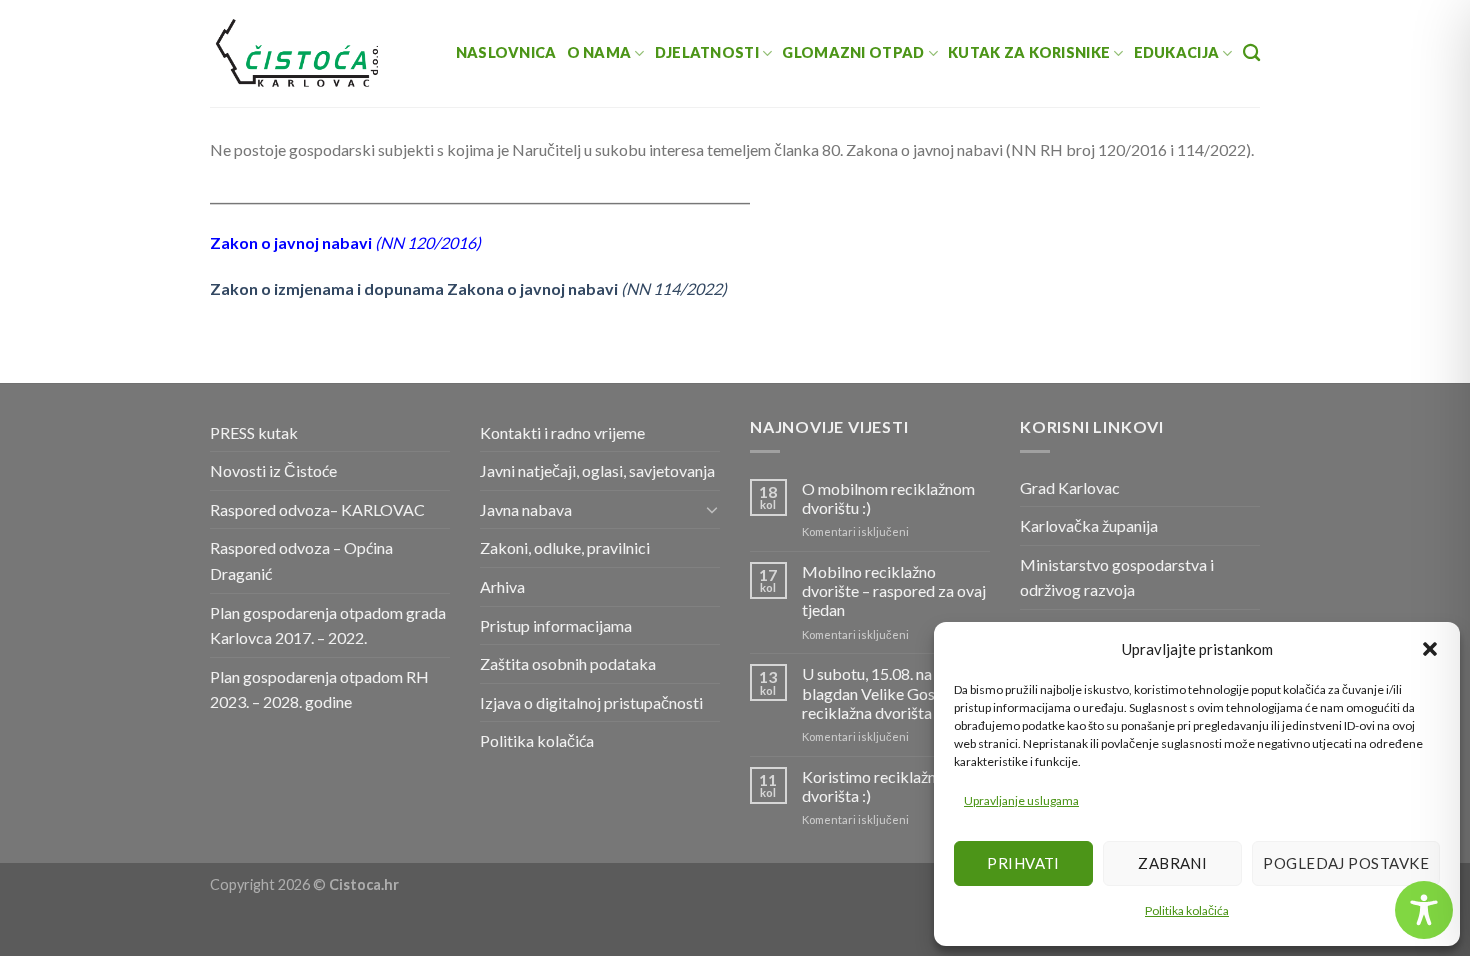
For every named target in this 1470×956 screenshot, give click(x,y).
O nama (599, 52)
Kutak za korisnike (1029, 52)
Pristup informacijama (556, 625)
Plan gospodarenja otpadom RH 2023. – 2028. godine (319, 689)
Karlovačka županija (1089, 525)
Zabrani (1172, 863)
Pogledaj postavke (1346, 863)
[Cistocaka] (298, 53)
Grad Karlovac (1070, 487)
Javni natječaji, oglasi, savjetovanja (597, 470)
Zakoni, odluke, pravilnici (565, 547)
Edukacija (1177, 52)
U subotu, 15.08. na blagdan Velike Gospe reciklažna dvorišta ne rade (893, 692)
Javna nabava (526, 509)
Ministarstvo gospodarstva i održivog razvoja (1117, 577)
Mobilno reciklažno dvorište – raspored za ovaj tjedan (894, 590)
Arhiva (502, 586)
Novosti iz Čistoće (273, 470)
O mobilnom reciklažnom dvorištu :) (888, 498)
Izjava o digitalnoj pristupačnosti (591, 702)
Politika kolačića (1187, 910)
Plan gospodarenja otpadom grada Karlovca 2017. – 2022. (328, 625)
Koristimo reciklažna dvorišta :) (873, 786)
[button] (1430, 649)
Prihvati (1023, 863)
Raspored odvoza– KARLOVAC (317, 509)
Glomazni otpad (853, 52)
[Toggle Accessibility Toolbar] (1424, 910)
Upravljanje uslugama (1021, 800)
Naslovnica (506, 52)
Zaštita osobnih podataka (568, 663)
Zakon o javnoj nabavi (292, 242)
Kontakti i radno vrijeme (562, 432)
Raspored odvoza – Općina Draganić (301, 560)
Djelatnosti (707, 52)
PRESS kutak (254, 432)
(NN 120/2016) (428, 242)
